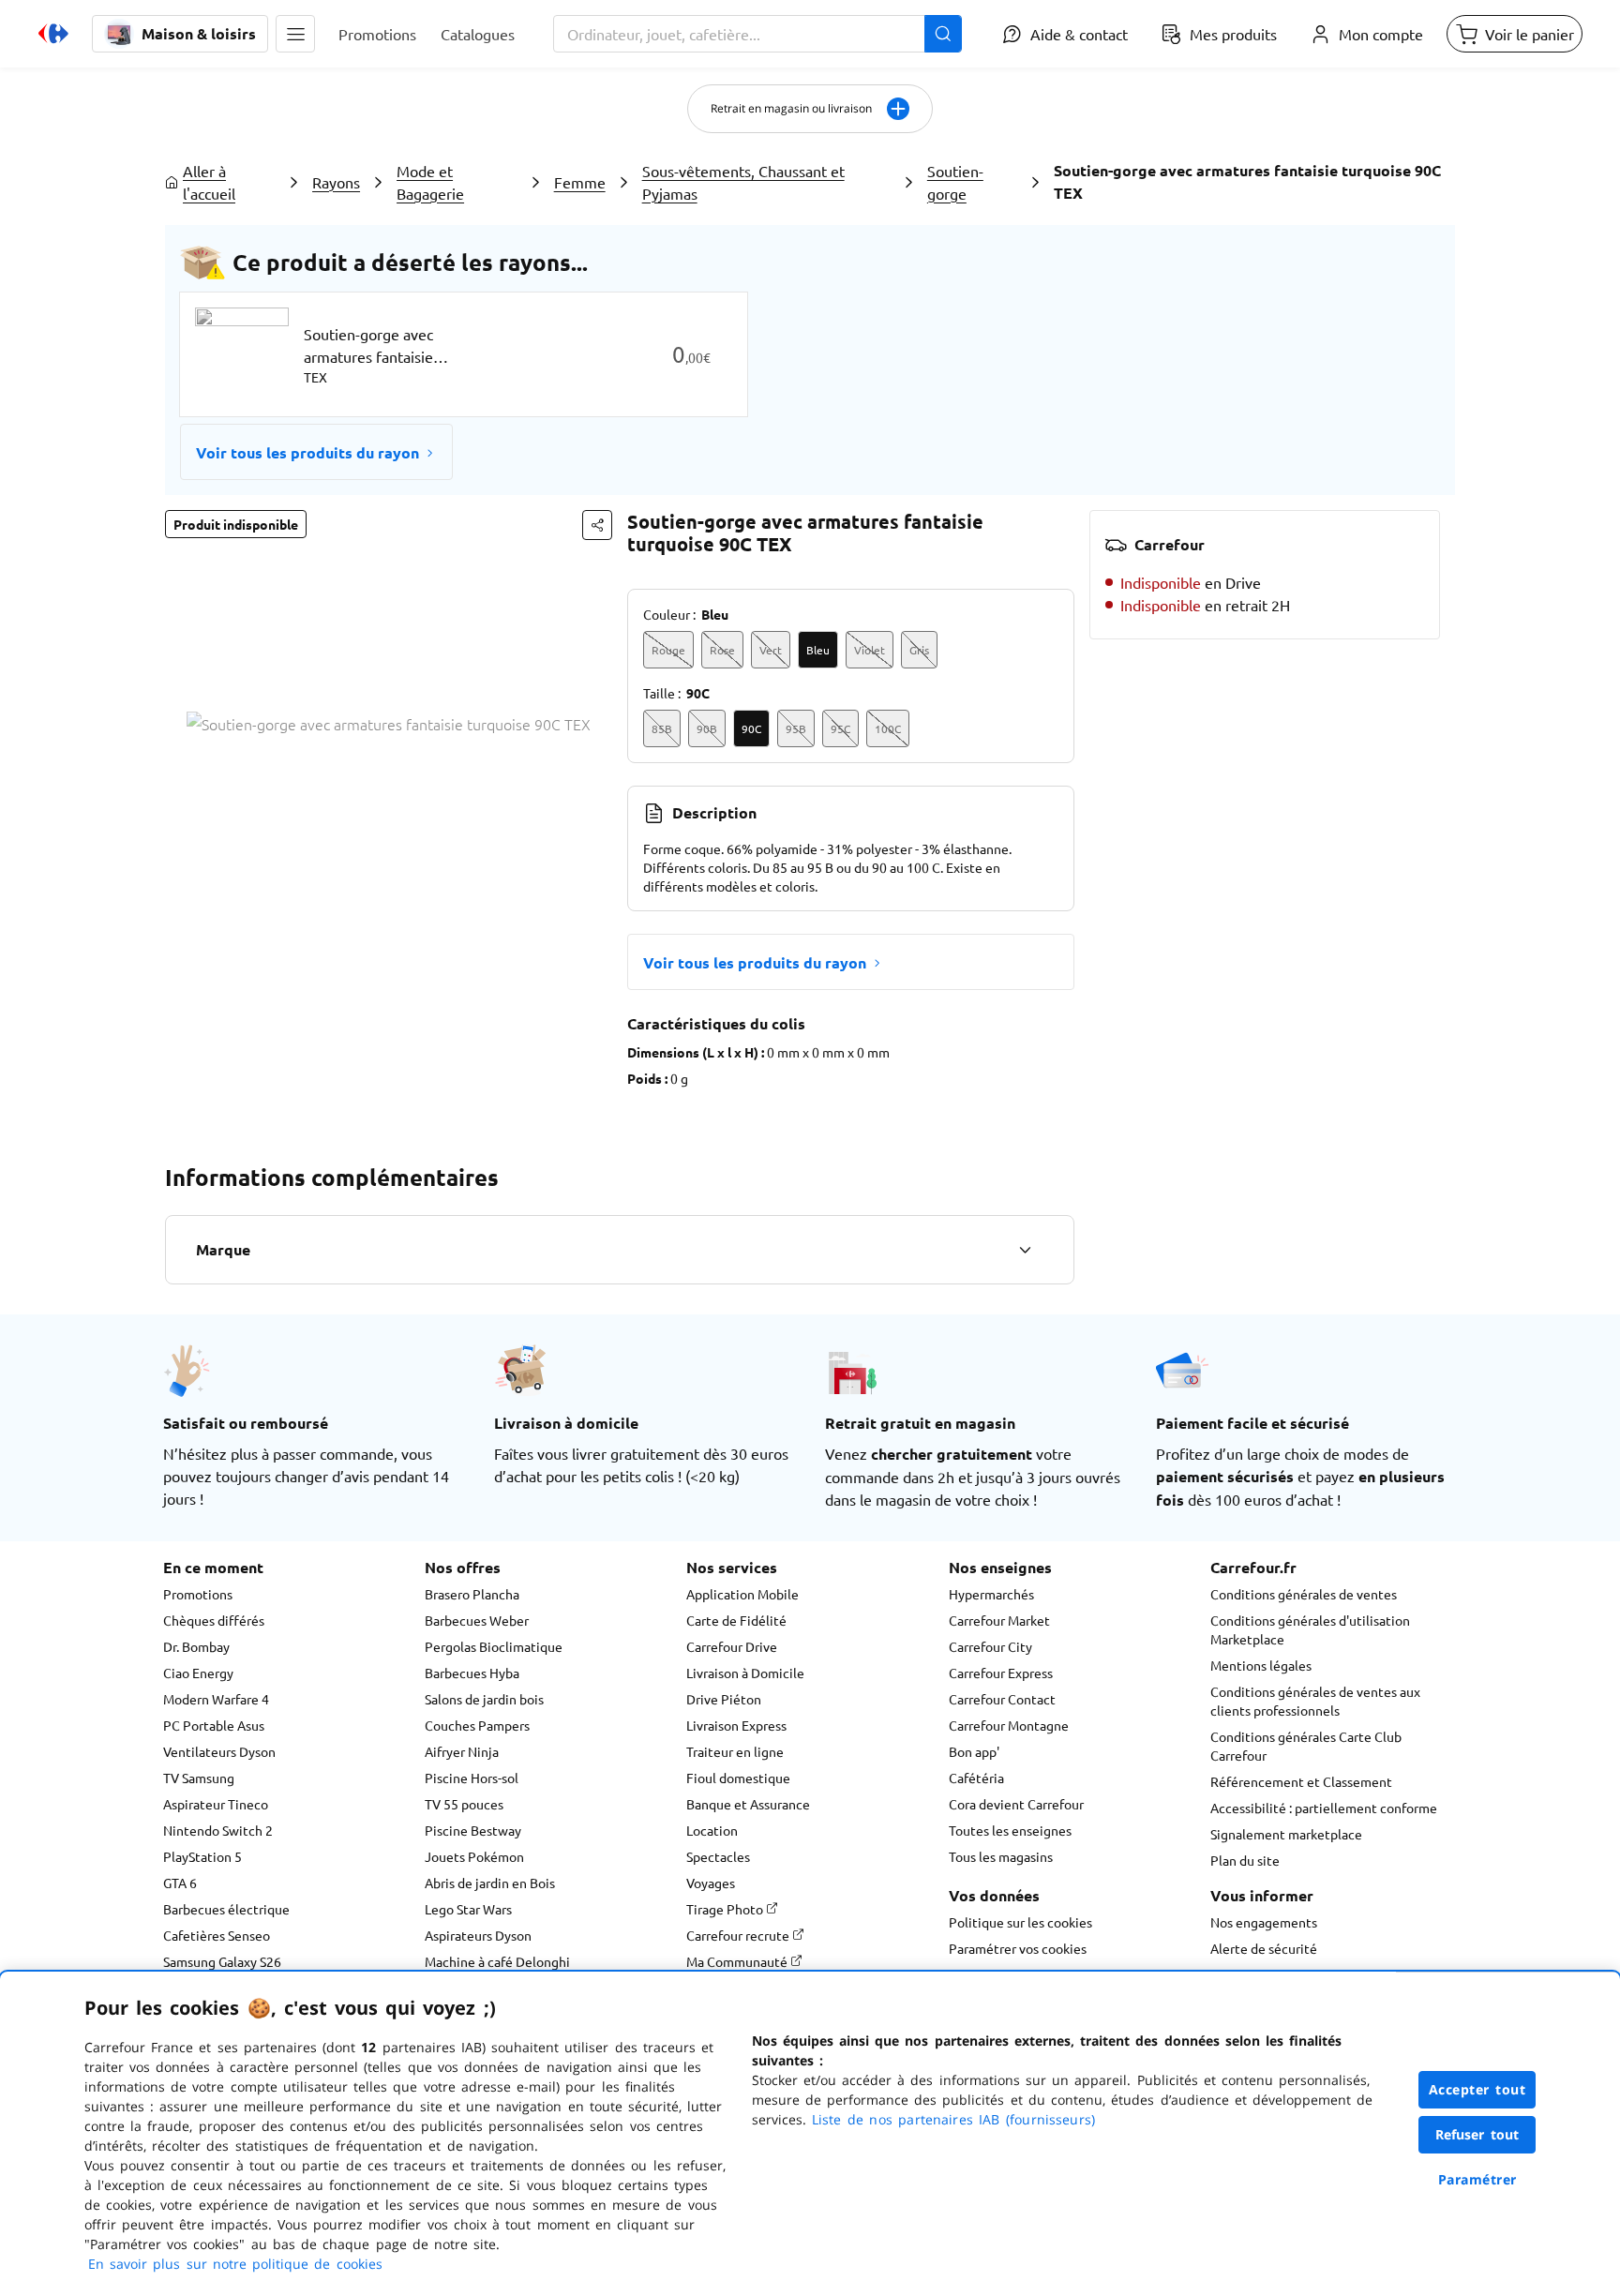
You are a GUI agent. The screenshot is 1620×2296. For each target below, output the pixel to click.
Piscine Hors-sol (472, 1778)
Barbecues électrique (226, 1909)
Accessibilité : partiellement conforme (1324, 1808)
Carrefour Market (999, 1620)
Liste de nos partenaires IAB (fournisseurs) (953, 2119)
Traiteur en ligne (735, 1751)
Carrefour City (990, 1646)
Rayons (336, 182)
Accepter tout (1477, 2089)
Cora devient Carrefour (1016, 1804)
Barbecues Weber (477, 1620)
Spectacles (718, 1856)
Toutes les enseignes (1010, 1830)
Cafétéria (976, 1778)
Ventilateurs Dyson (219, 1751)
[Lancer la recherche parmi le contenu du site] (943, 34)
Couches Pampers (477, 1725)
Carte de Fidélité (736, 1620)
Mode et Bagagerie (430, 182)
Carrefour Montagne (1009, 1725)
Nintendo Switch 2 (218, 1830)
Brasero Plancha (472, 1594)
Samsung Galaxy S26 (222, 1961)
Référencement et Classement (1301, 1781)
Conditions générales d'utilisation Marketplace (1310, 1629)
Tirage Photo (726, 1909)
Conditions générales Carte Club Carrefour (1306, 1746)
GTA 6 (180, 1883)
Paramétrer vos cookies (1018, 1948)
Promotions (198, 1594)
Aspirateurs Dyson (478, 1935)
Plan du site (1245, 1860)
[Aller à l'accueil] (53, 34)
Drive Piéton (724, 1699)
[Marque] (1025, 1250)
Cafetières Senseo (217, 1935)
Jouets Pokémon (474, 1856)
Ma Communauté (738, 1961)
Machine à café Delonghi (497, 1961)
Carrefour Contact (1002, 1699)
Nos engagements (1264, 1922)
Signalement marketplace (1286, 1834)
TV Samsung (199, 1778)
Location (712, 1830)
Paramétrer (1477, 2179)
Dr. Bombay (196, 1646)
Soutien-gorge (955, 182)
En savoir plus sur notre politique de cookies (235, 2264)
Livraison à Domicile (745, 1673)
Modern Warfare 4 (216, 1699)
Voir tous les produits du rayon (307, 452)
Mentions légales (1261, 1665)
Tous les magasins (1001, 1856)
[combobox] (757, 34)
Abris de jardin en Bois (490, 1883)
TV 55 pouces (464, 1804)
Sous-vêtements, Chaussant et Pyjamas (743, 182)
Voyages (711, 1883)
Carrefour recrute (739, 1935)
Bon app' (974, 1751)
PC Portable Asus (214, 1725)
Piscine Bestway (473, 1830)
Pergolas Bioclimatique (494, 1646)
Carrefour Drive (732, 1646)
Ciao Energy (198, 1673)
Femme (580, 182)
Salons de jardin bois (484, 1699)
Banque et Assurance (748, 1804)
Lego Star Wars (468, 1909)
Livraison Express (736, 1725)
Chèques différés (214, 1620)
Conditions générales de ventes (1304, 1594)
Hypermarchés (991, 1594)
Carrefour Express (1001, 1673)
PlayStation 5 (202, 1856)
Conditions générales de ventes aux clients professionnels (1315, 1701)
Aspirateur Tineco (216, 1804)
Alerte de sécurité (1264, 1948)
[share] (597, 525)
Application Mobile (742, 1594)
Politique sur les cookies (1020, 1922)
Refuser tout (1477, 2134)
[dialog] (810, 2134)
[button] (295, 34)
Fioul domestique (738, 1778)
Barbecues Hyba (472, 1673)
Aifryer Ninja (462, 1751)
